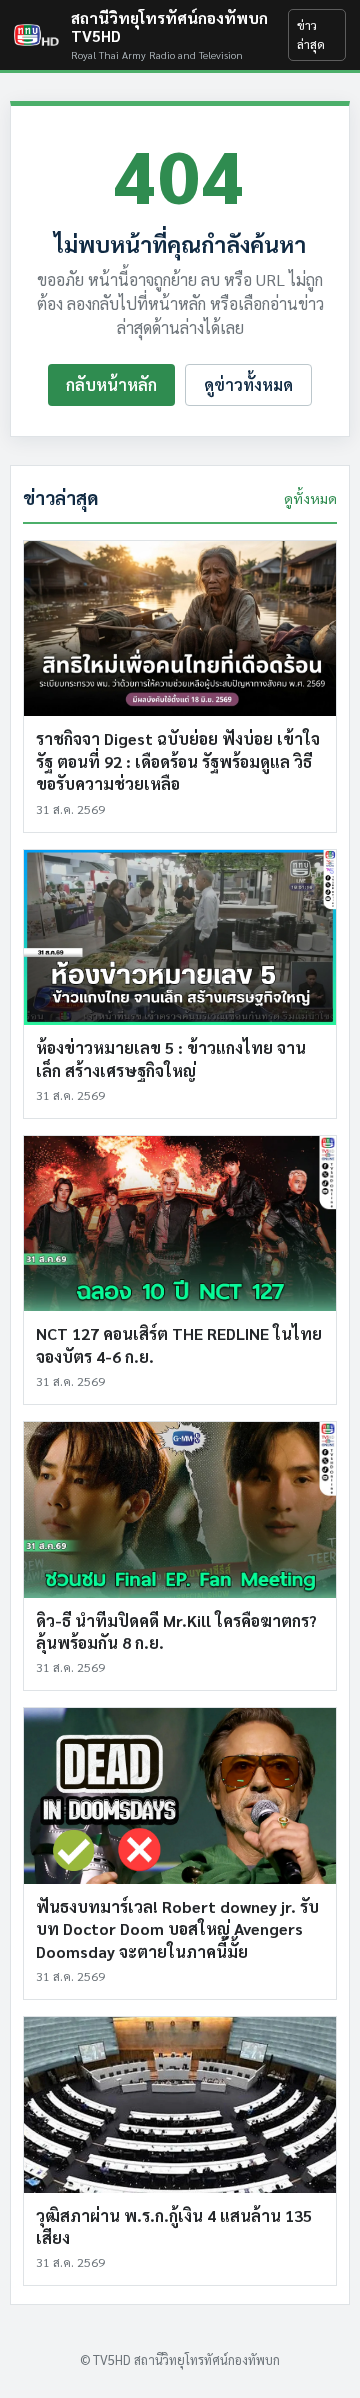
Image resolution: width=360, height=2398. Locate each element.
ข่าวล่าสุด (311, 34)
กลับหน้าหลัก (111, 384)
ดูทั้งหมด (310, 498)
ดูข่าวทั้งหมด (248, 384)
